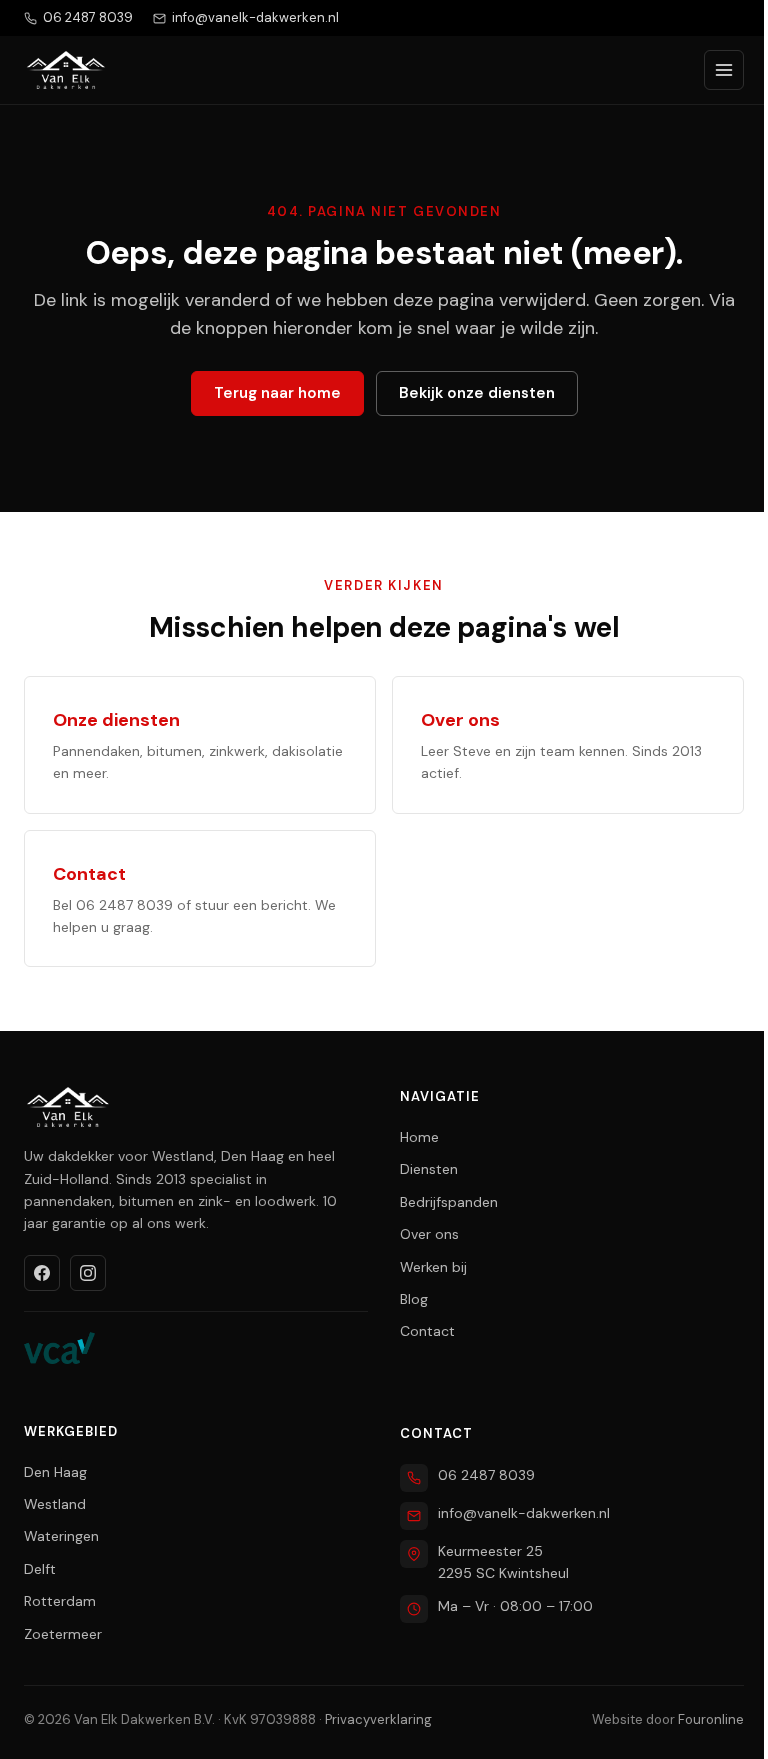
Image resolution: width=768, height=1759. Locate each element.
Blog (414, 1299)
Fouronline (711, 1719)
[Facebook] (42, 1273)
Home (419, 1137)
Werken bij (433, 1267)
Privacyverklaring (378, 1719)
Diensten (429, 1169)
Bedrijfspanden (449, 1202)
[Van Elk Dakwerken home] (66, 70)
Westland (55, 1504)
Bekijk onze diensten (477, 393)
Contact (427, 1331)
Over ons (429, 1234)
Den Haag (55, 1472)
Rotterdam (60, 1601)
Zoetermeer (63, 1634)
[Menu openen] (724, 70)
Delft (40, 1569)
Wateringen (61, 1536)
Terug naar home (277, 393)
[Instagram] (88, 1273)
